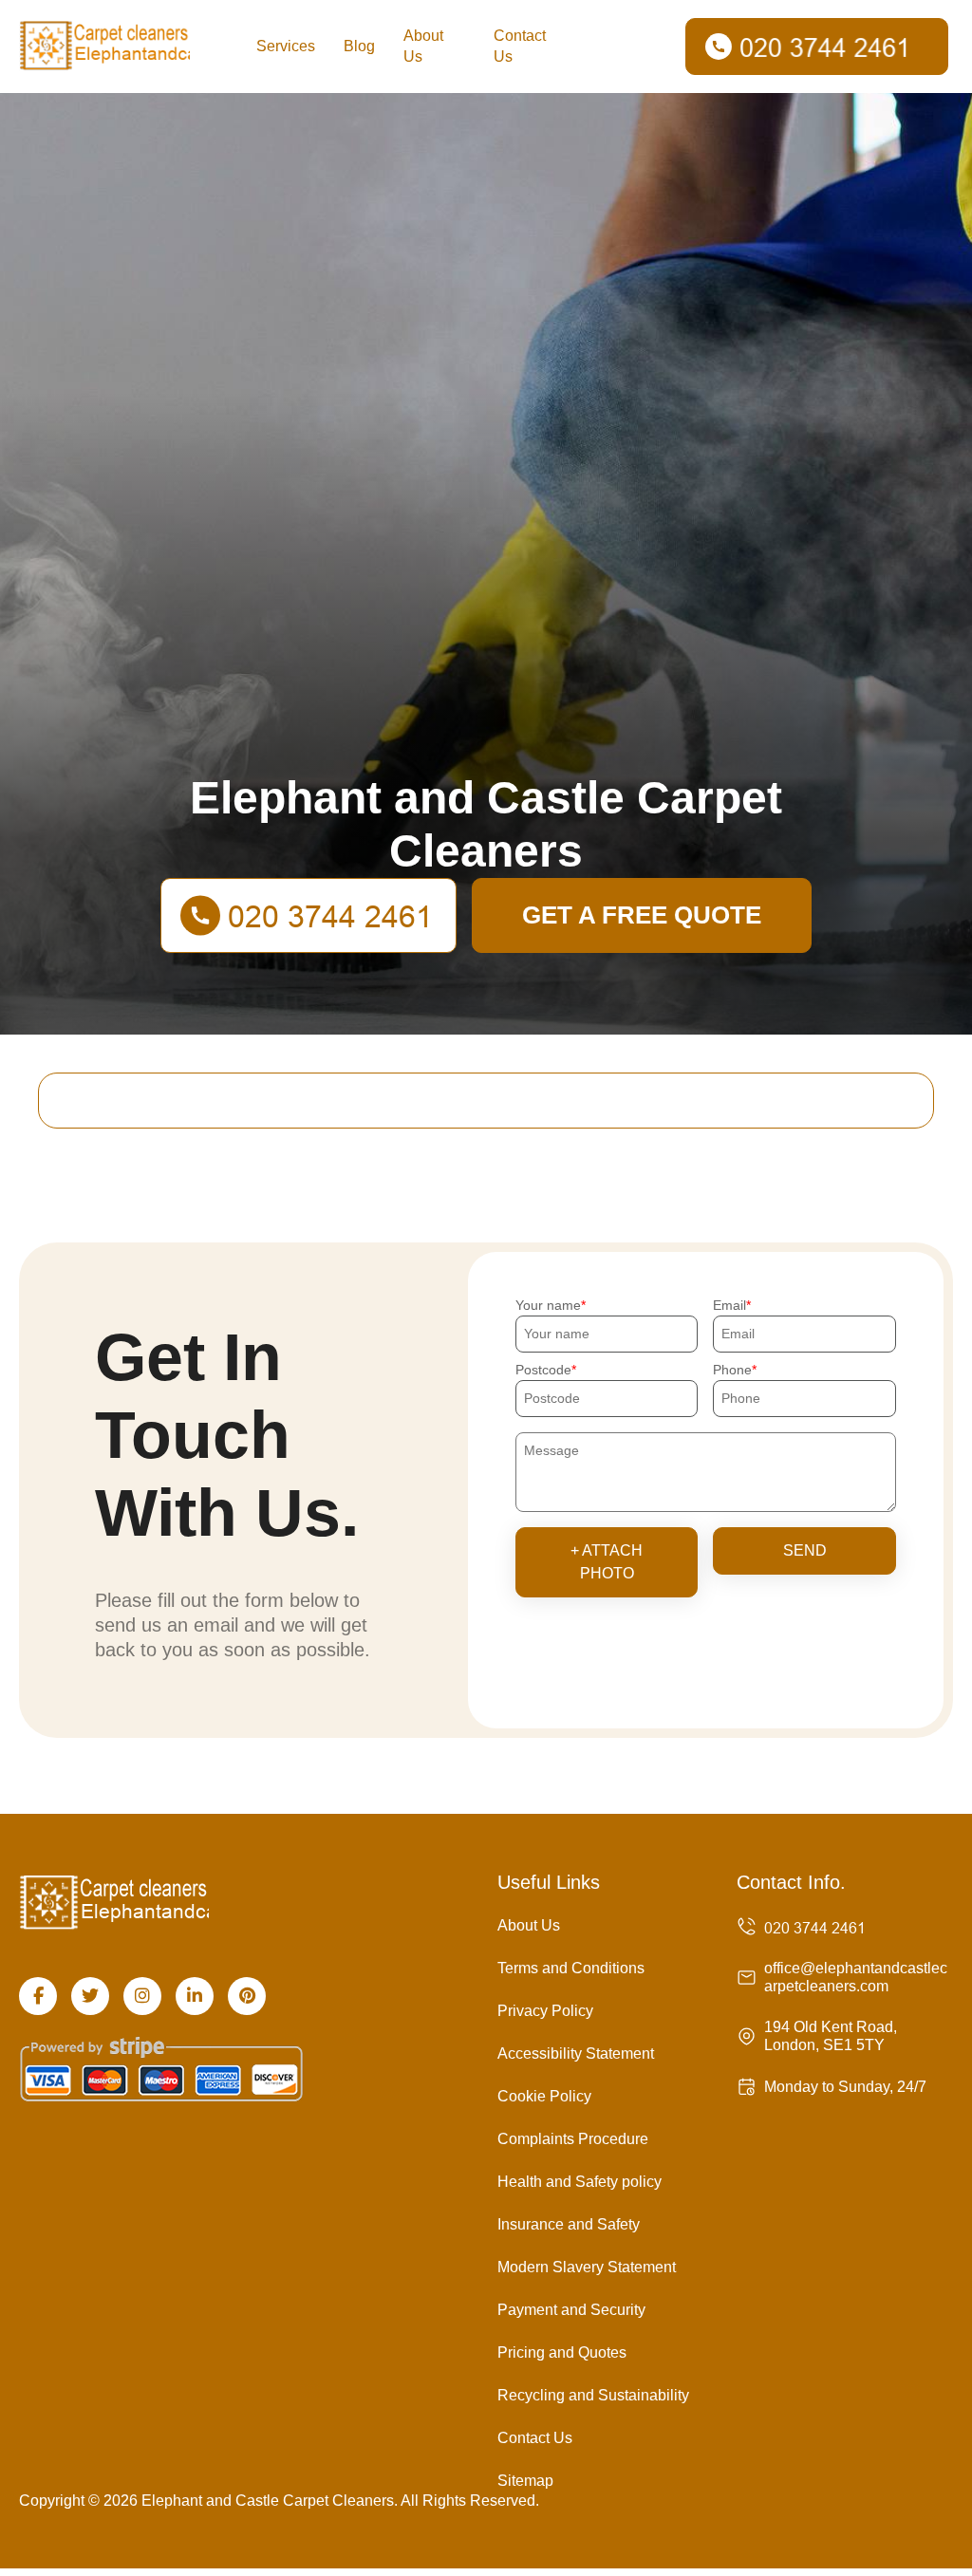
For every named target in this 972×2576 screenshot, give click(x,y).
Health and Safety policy (579, 2182)
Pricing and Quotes (562, 2352)
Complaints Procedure (573, 2139)
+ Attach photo (607, 1562)
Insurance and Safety (569, 2224)
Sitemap (525, 2481)
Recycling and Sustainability (593, 2395)
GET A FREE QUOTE (642, 915)
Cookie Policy (544, 2096)
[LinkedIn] (195, 1996)
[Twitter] (90, 1996)
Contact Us (520, 46)
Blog (359, 46)
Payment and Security (571, 2310)
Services (286, 46)
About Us (423, 46)
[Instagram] (142, 1996)
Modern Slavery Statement (587, 2267)
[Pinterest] (247, 1996)
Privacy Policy (545, 2011)
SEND (805, 1550)
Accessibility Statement (576, 2053)
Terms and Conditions (571, 1968)
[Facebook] (38, 1996)
